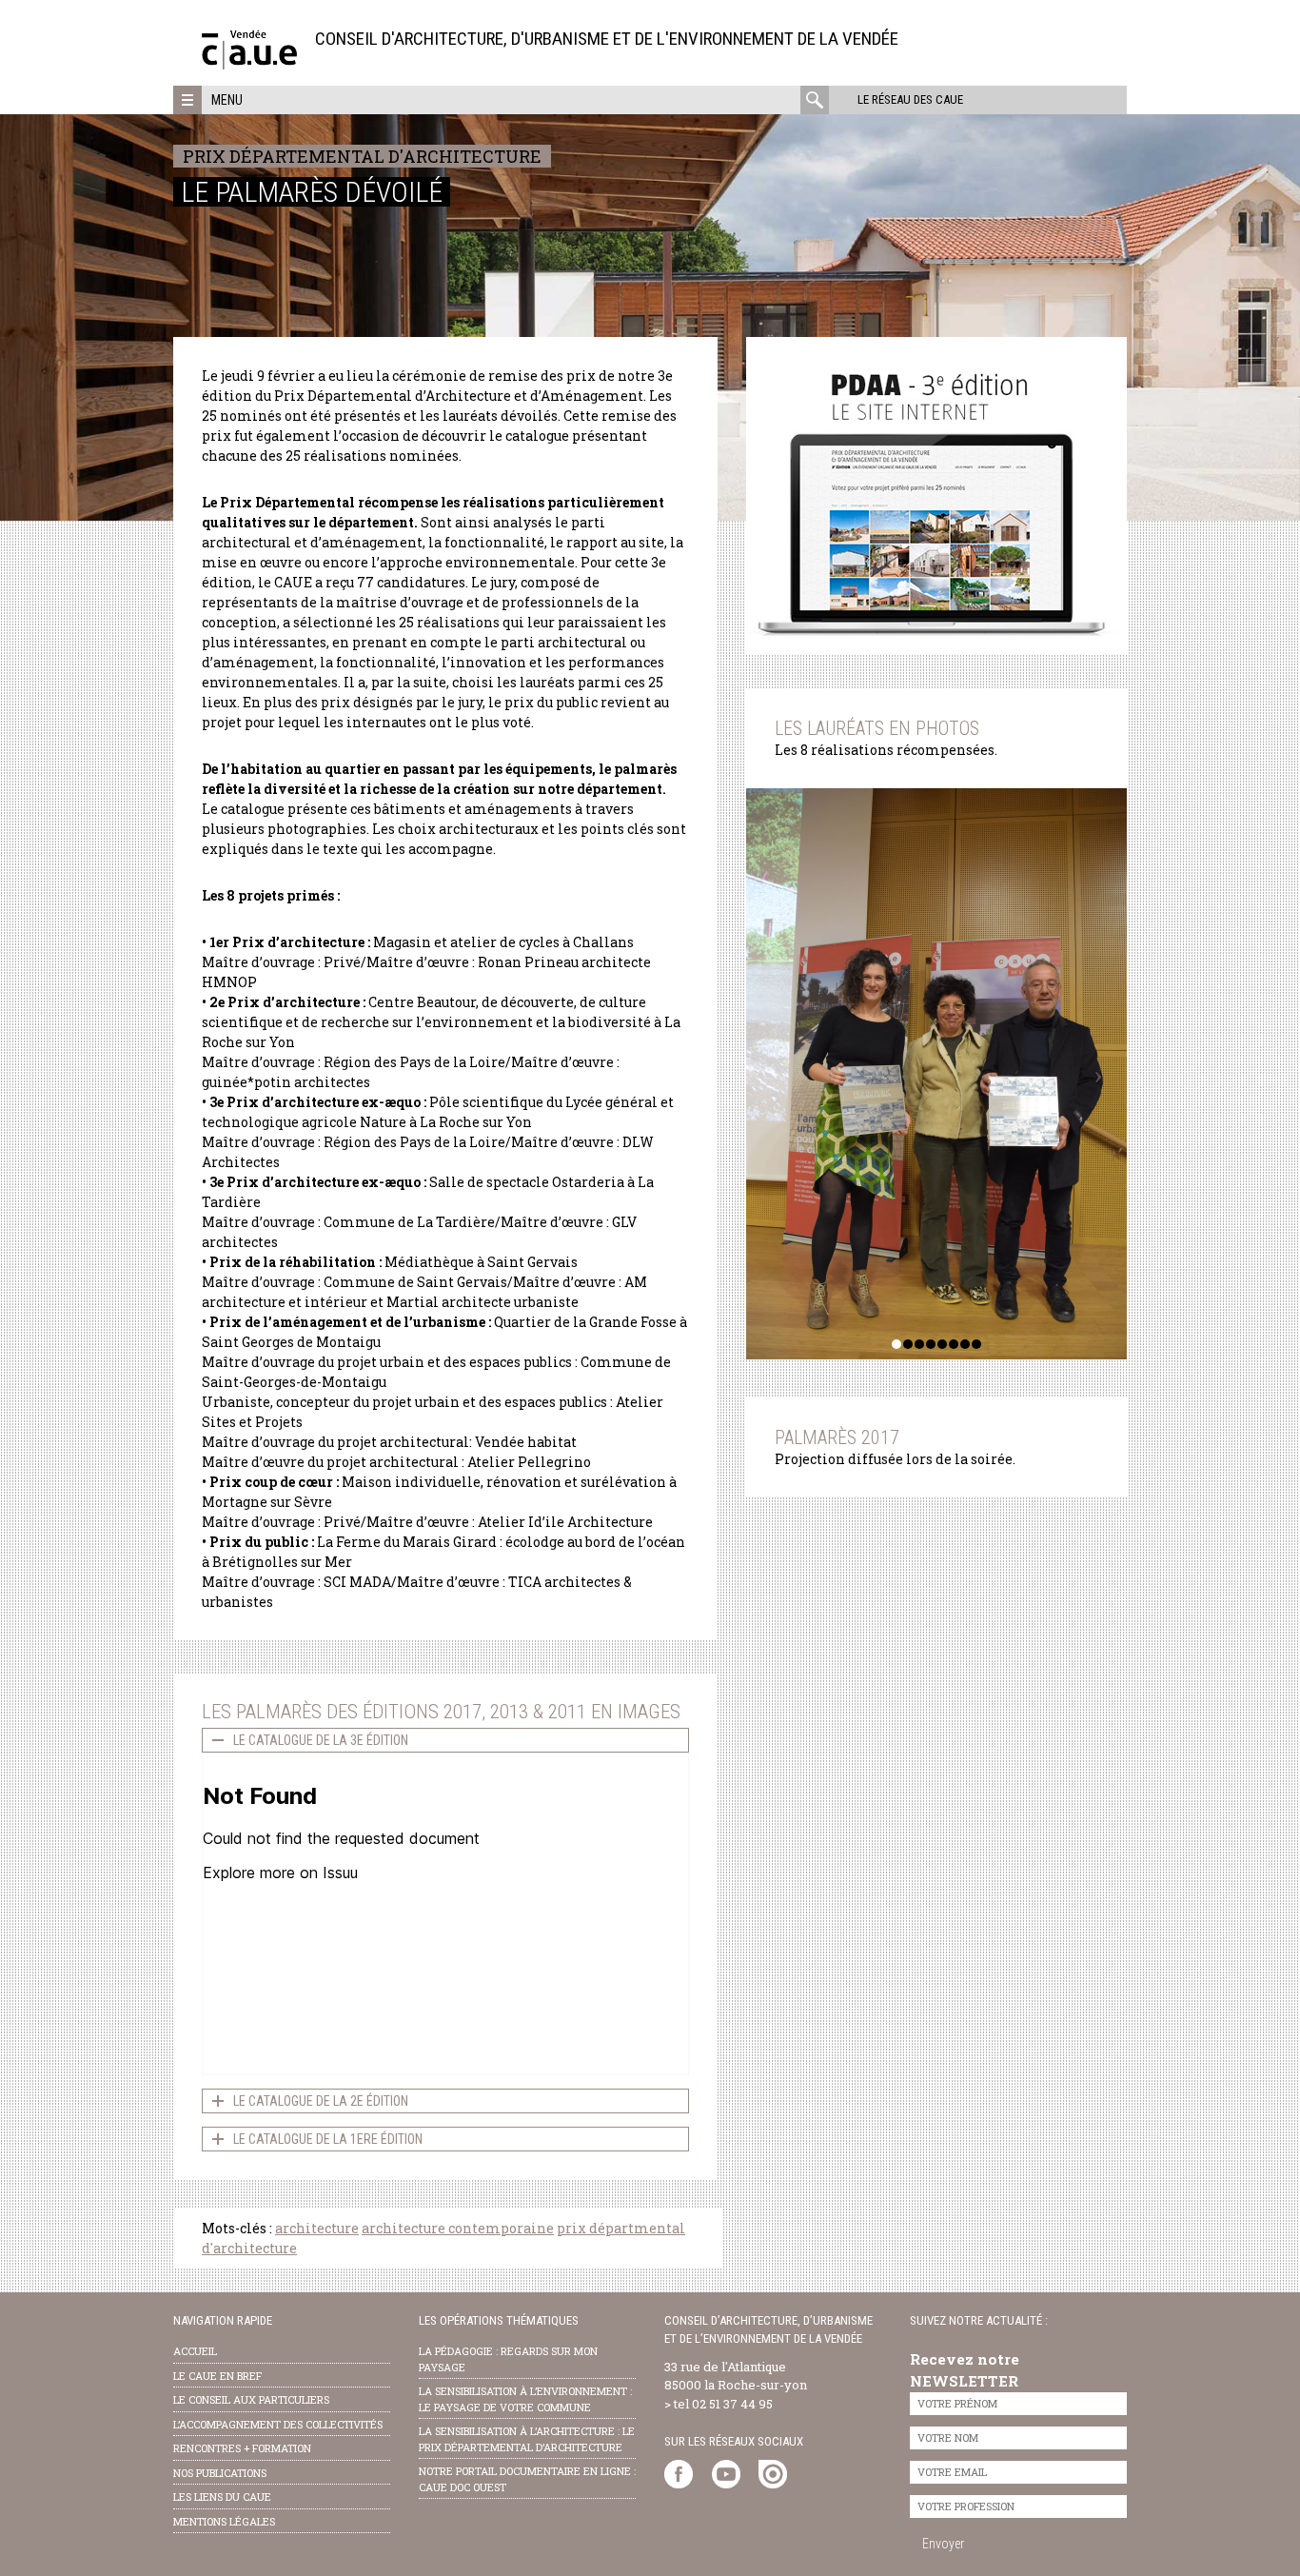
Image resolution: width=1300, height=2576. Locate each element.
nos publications (220, 2473)
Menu (227, 100)
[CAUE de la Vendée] (249, 64)
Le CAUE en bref (217, 2376)
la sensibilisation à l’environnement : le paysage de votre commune (525, 2399)
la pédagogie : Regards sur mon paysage (508, 2359)
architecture (317, 2228)
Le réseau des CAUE (910, 99)
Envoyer (943, 2544)
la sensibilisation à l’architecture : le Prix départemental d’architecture (527, 2439)
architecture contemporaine (458, 2228)
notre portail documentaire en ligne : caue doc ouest (527, 2479)
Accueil (195, 2351)
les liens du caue (222, 2497)
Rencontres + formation (242, 2448)
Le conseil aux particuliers (251, 2399)
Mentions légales (224, 2521)
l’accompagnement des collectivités (278, 2424)
